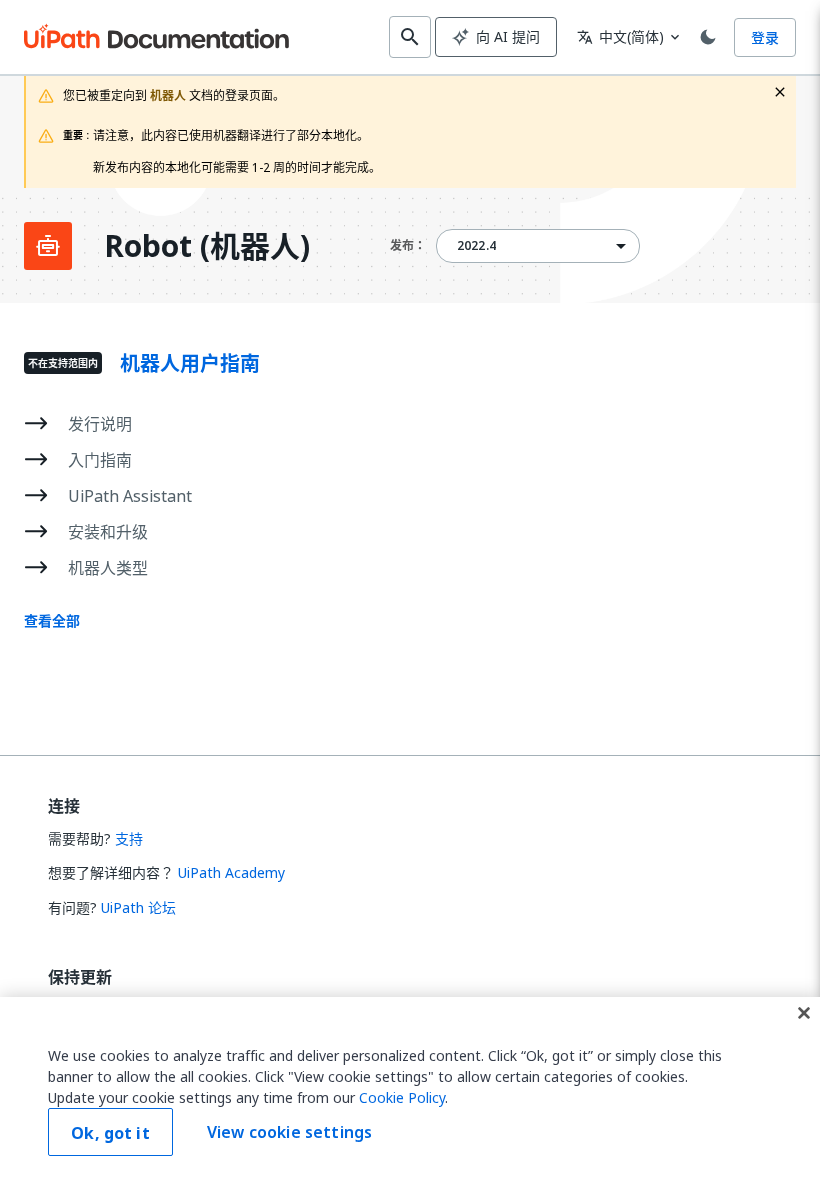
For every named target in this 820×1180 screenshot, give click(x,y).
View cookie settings (289, 1132)
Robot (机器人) (207, 246)
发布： (408, 245)
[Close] (804, 1013)
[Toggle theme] (708, 37)
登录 (765, 37)
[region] (410, 1088)
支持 (129, 838)
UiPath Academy (231, 872)
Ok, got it (110, 1133)
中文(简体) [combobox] (620, 36)
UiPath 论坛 (138, 907)
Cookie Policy (402, 1097)
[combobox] (538, 246)
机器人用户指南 (190, 364)
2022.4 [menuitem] (476, 246)
